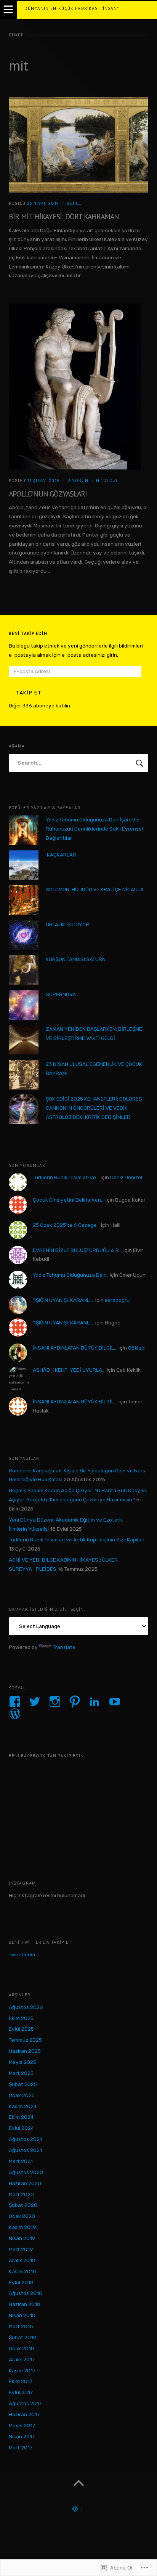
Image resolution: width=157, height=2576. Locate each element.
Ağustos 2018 (26, 2293)
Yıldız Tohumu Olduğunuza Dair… (71, 1275)
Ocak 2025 (22, 2095)
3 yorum (77, 481)
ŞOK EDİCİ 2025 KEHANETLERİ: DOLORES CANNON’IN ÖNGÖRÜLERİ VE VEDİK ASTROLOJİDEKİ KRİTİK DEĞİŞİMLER (94, 1108)
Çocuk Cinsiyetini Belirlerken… (69, 1200)
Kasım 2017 (22, 2370)
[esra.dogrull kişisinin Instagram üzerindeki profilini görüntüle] (55, 1702)
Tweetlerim (22, 1954)
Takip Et (29, 693)
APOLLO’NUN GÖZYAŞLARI (48, 494)
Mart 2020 (21, 2194)
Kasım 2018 (22, 2271)
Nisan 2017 (22, 2436)
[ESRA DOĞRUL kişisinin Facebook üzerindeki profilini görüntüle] (15, 1702)
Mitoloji (107, 481)
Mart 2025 (21, 2073)
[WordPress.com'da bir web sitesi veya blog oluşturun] (75, 2510)
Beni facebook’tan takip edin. (47, 1756)
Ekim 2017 (21, 2381)
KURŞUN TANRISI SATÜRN (76, 959)
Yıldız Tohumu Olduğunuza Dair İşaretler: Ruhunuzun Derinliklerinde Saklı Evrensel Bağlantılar (94, 829)
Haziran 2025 (25, 2051)
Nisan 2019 (22, 2238)
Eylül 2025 (21, 2029)
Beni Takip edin (28, 633)
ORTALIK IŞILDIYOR (67, 924)
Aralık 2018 (22, 2260)
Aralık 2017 (22, 2359)
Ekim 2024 (21, 2117)
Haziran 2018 (25, 2304)
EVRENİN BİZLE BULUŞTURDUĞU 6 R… (78, 1250)
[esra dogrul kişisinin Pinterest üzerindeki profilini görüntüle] (75, 1702)
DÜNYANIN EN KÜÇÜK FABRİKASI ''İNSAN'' (72, 8)
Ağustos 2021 (25, 2150)
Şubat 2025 (23, 2084)
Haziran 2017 (24, 2414)
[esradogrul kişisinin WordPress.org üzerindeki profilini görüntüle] (15, 1714)
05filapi (137, 1348)
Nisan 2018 (22, 2315)
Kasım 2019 (22, 2227)
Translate (64, 1647)
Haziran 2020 (25, 2183)
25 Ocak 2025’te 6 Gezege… (66, 1225)
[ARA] (140, 763)
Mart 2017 (21, 2447)
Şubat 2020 (23, 2205)
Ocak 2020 (22, 2216)
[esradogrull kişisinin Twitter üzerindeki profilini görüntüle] (35, 1702)
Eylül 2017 (21, 2392)
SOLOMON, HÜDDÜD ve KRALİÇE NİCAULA (95, 889)
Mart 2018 (21, 2326)
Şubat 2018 (23, 2337)
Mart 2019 (21, 2249)
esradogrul (118, 1300)
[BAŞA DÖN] (78, 2483)
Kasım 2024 (23, 2106)
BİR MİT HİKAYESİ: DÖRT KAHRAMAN (64, 216)
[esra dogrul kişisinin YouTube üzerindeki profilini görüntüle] (115, 1702)
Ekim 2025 (21, 2018)
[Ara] (78, 763)
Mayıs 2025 (22, 2062)
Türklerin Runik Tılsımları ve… (66, 1177)
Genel (74, 203)
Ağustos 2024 (26, 2139)
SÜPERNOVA (61, 994)
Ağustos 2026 (26, 2007)
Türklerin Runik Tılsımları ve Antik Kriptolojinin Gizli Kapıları (77, 1539)
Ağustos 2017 (25, 2403)
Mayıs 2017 (22, 2425)
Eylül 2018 (21, 2282)
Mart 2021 (21, 2161)
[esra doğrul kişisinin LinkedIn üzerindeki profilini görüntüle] (95, 1702)
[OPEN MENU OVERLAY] (8, 10)
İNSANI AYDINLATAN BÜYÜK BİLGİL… (75, 1348)
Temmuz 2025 (25, 2040)
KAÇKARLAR (61, 855)
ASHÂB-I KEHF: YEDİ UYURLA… (69, 1370)
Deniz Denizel (126, 1177)
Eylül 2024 (21, 2128)
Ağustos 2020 (26, 2172)
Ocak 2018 (22, 2348)
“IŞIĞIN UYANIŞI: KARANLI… (63, 1300)
